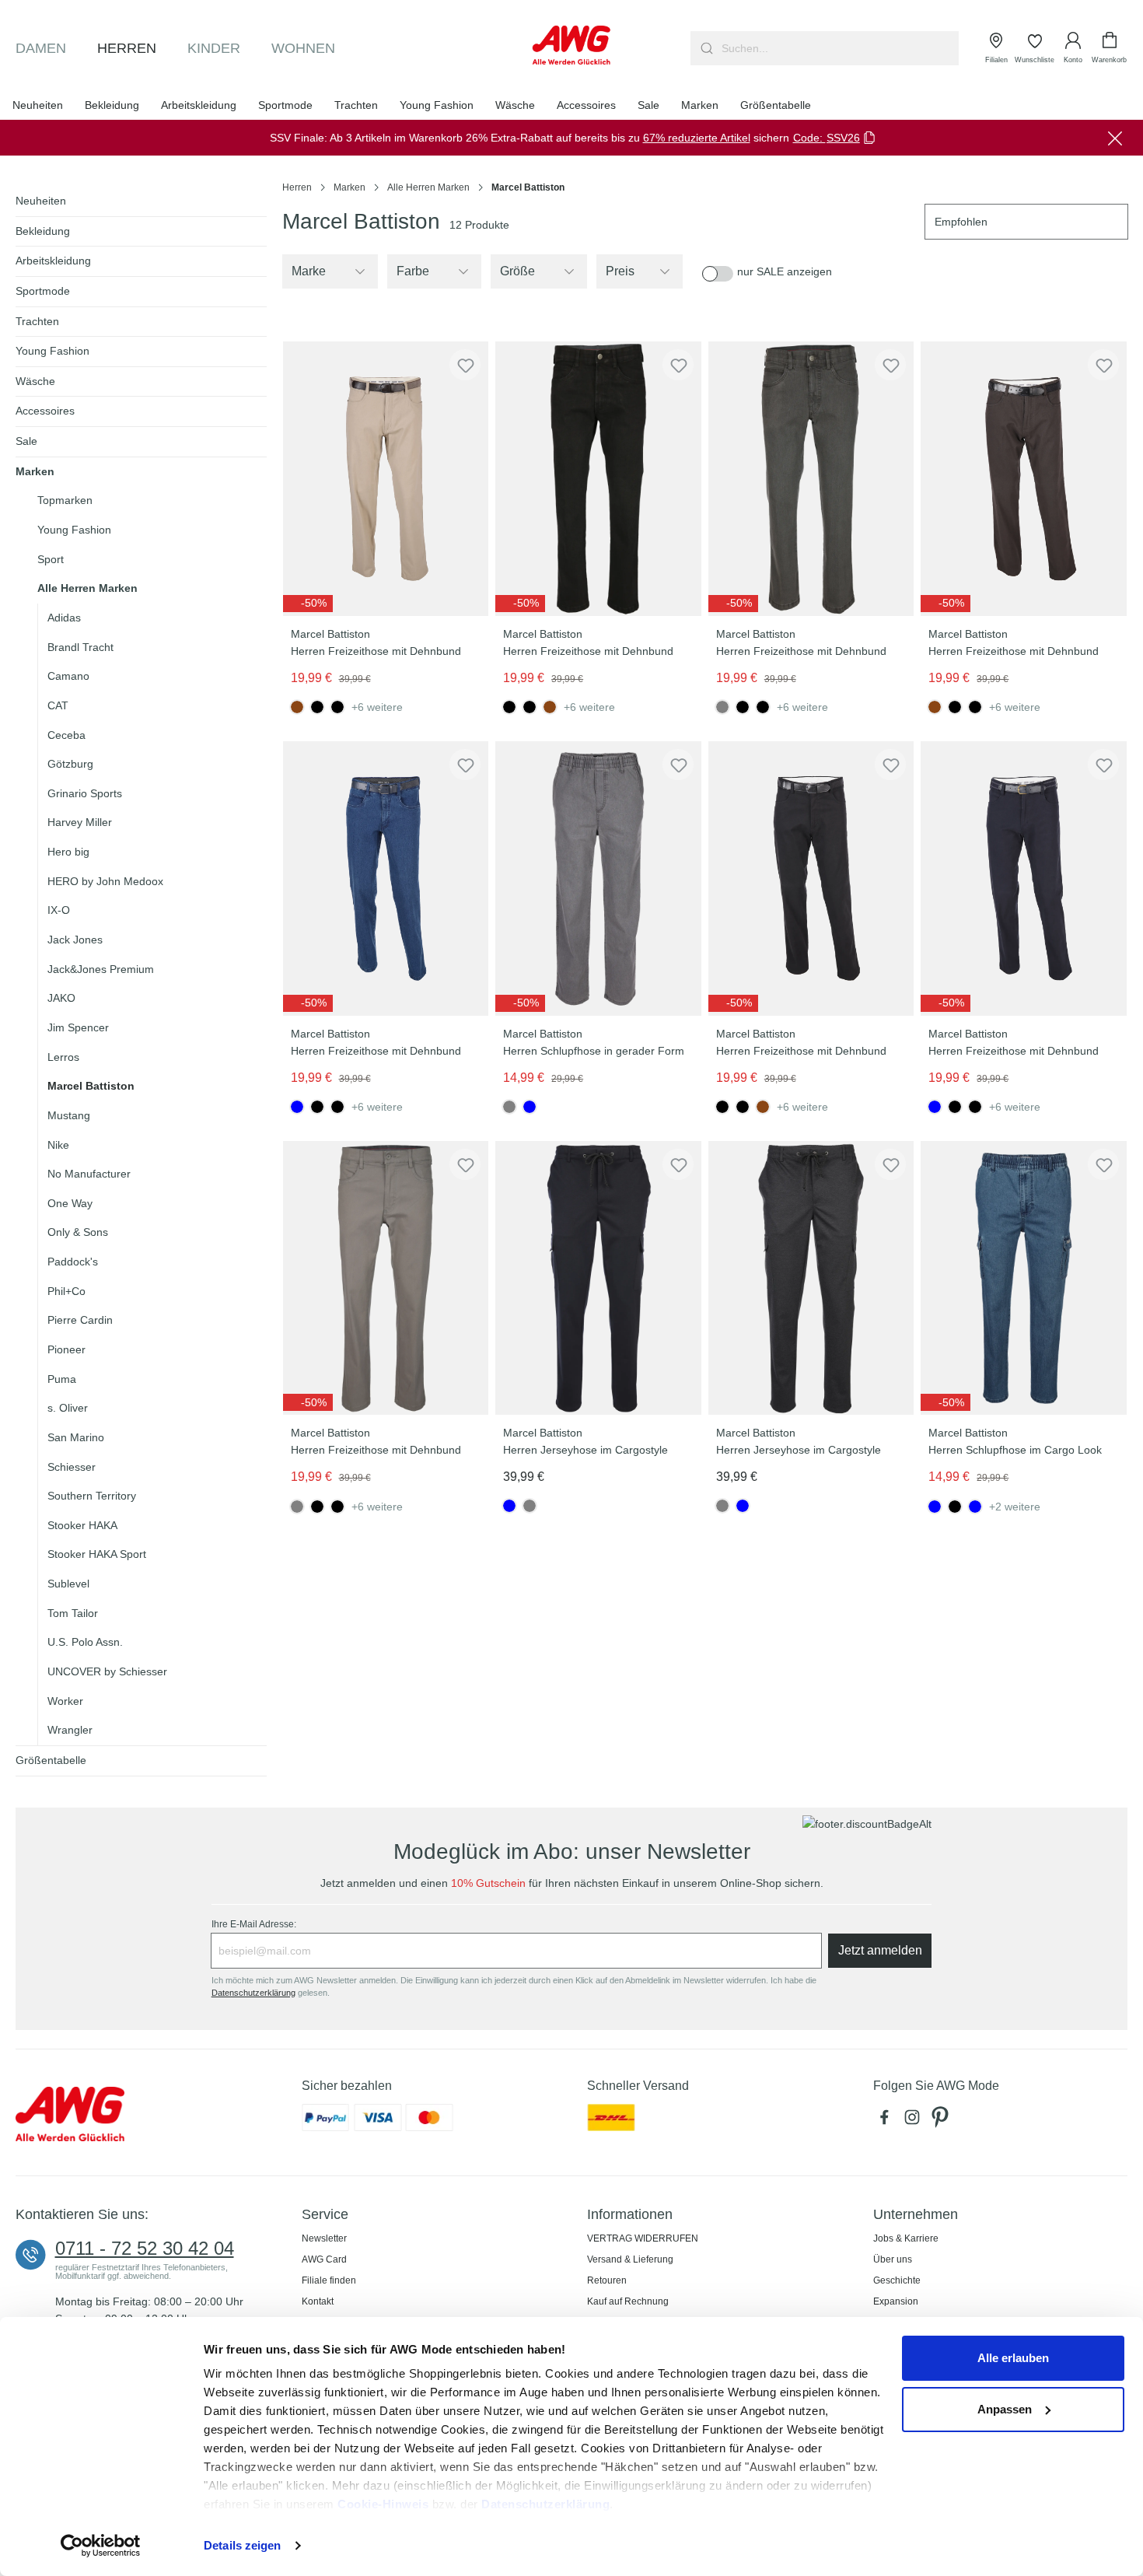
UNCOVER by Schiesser (107, 1671)
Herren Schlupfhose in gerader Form (594, 1051)
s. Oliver (68, 1408)
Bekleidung (43, 231)
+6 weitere (377, 707)
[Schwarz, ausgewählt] (509, 707)
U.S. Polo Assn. (85, 1642)
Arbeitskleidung (53, 261)
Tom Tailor (73, 1613)
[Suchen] (705, 48)
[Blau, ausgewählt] (297, 1107)
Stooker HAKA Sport (97, 1554)
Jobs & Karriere (906, 2238)
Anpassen (1005, 2409)
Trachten (37, 321)
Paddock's (73, 1262)
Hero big (68, 852)
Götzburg (70, 764)
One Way (70, 1203)
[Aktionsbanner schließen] (1115, 138)
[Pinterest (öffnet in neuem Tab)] (942, 2122)
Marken (35, 471)
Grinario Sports (85, 793)
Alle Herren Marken (87, 588)
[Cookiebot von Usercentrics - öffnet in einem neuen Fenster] (101, 2546)
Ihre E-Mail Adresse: (254, 1924)
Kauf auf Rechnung (628, 2301)
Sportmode (43, 291)
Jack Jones (75, 940)
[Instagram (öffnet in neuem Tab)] (915, 2122)
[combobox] (839, 48)
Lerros (63, 1057)
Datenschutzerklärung (545, 2504)
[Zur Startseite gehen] (571, 45)
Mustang (69, 1115)
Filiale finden (329, 2280)
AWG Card (324, 2259)
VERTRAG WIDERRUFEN (643, 2238)
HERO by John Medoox (105, 881)
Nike (58, 1145)
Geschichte (897, 2280)
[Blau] (530, 1107)
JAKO (61, 998)
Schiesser (72, 1467)
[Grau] (530, 1506)
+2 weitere (1015, 1507)
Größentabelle (51, 1760)
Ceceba (66, 735)
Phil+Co (66, 1291)
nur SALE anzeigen (785, 271)
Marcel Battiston (91, 1086)
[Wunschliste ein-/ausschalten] (465, 365)
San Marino (76, 1437)
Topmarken (65, 500)
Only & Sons (78, 1232)
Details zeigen (242, 2545)
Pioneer (66, 1349)
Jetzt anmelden (880, 1950)
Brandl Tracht (80, 647)
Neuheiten (41, 201)
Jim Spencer (78, 1027)
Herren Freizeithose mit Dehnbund (376, 651)
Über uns (893, 2259)
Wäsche (35, 381)
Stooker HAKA (82, 1525)
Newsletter (324, 2238)
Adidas (64, 618)
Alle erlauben (1013, 2358)
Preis (620, 271)
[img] (308, 604)
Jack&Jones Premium (101, 969)
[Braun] (550, 707)
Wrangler (70, 1730)
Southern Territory (92, 1496)
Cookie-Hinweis (383, 2504)
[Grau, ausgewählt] (722, 707)
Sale (26, 441)
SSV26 (843, 138)
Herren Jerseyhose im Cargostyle (585, 1450)
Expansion (896, 2301)
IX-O (59, 910)
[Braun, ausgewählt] (297, 707)
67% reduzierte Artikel (697, 138)
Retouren (607, 2280)
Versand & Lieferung (630, 2259)
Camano (68, 676)
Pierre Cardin (80, 1320)
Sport (51, 559)
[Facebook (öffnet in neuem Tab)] (887, 2122)
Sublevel (68, 1584)
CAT (58, 705)
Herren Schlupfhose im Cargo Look (1015, 1450)
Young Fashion (52, 351)
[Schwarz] (317, 707)
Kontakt (318, 2301)
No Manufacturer (89, 1174)
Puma (62, 1379)
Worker (65, 1701)
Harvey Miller (80, 822)
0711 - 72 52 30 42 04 (145, 2249)
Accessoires (45, 411)
